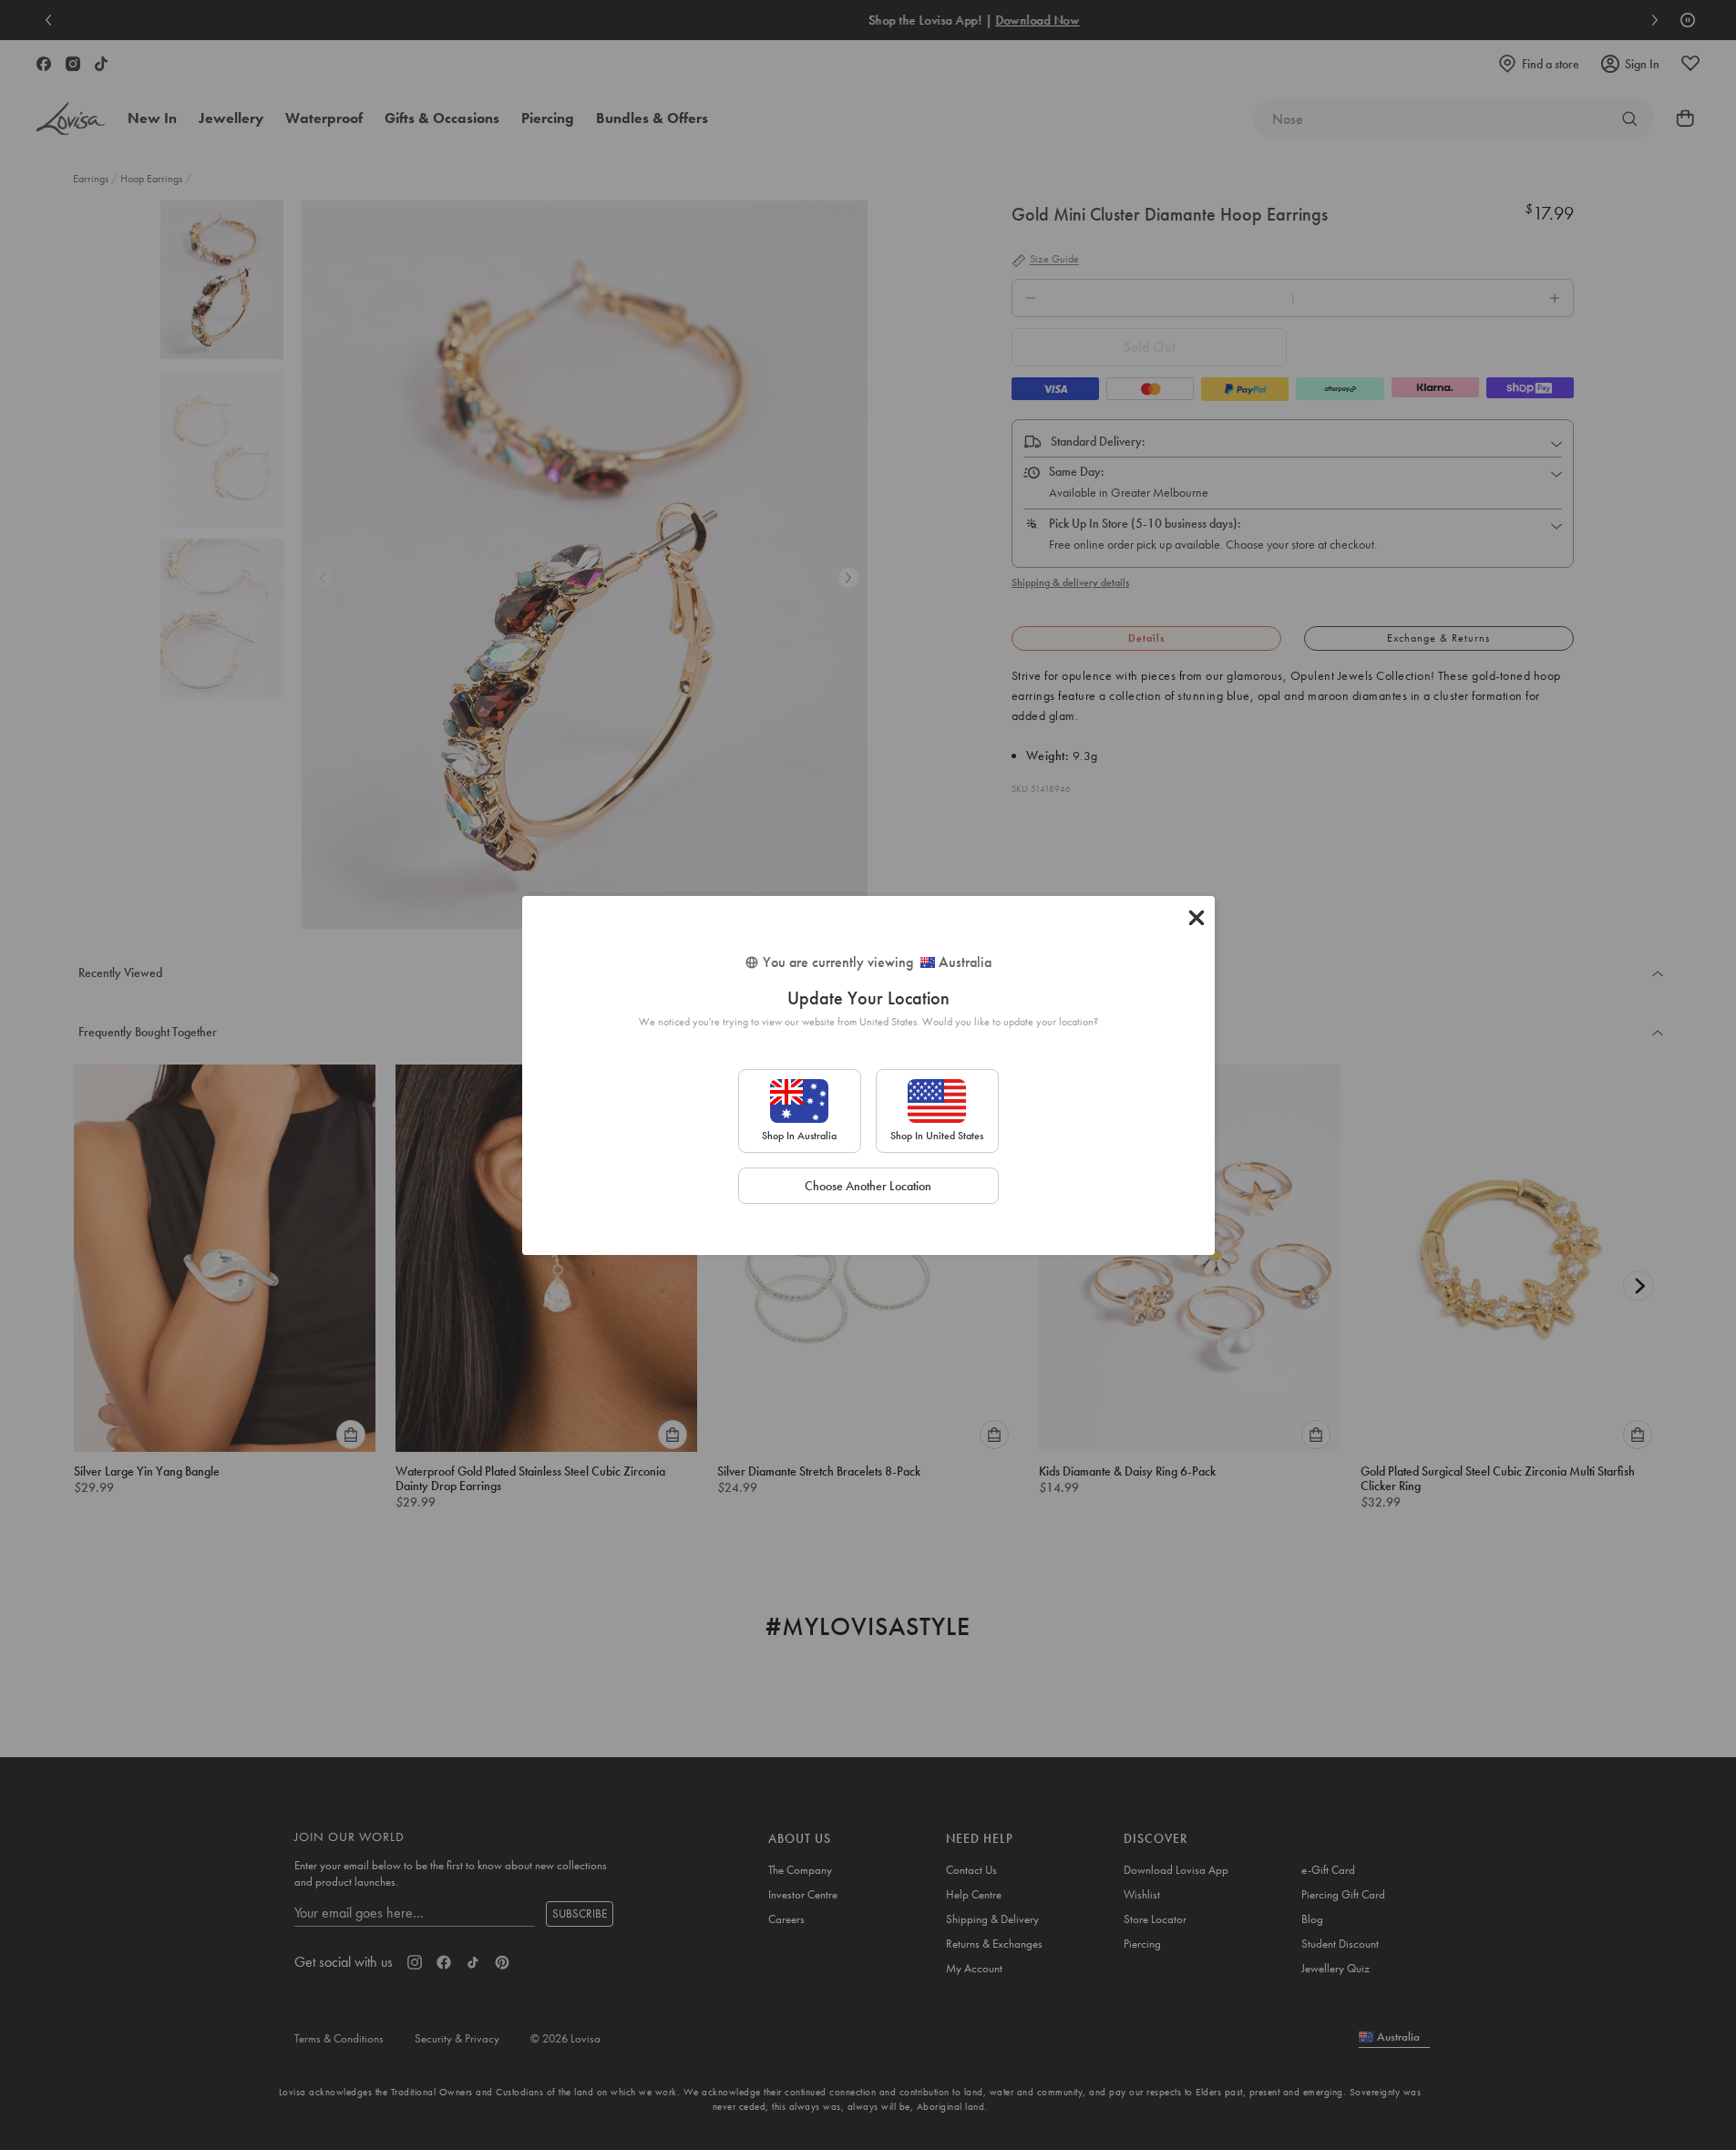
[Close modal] (1197, 918)
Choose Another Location (868, 1186)
